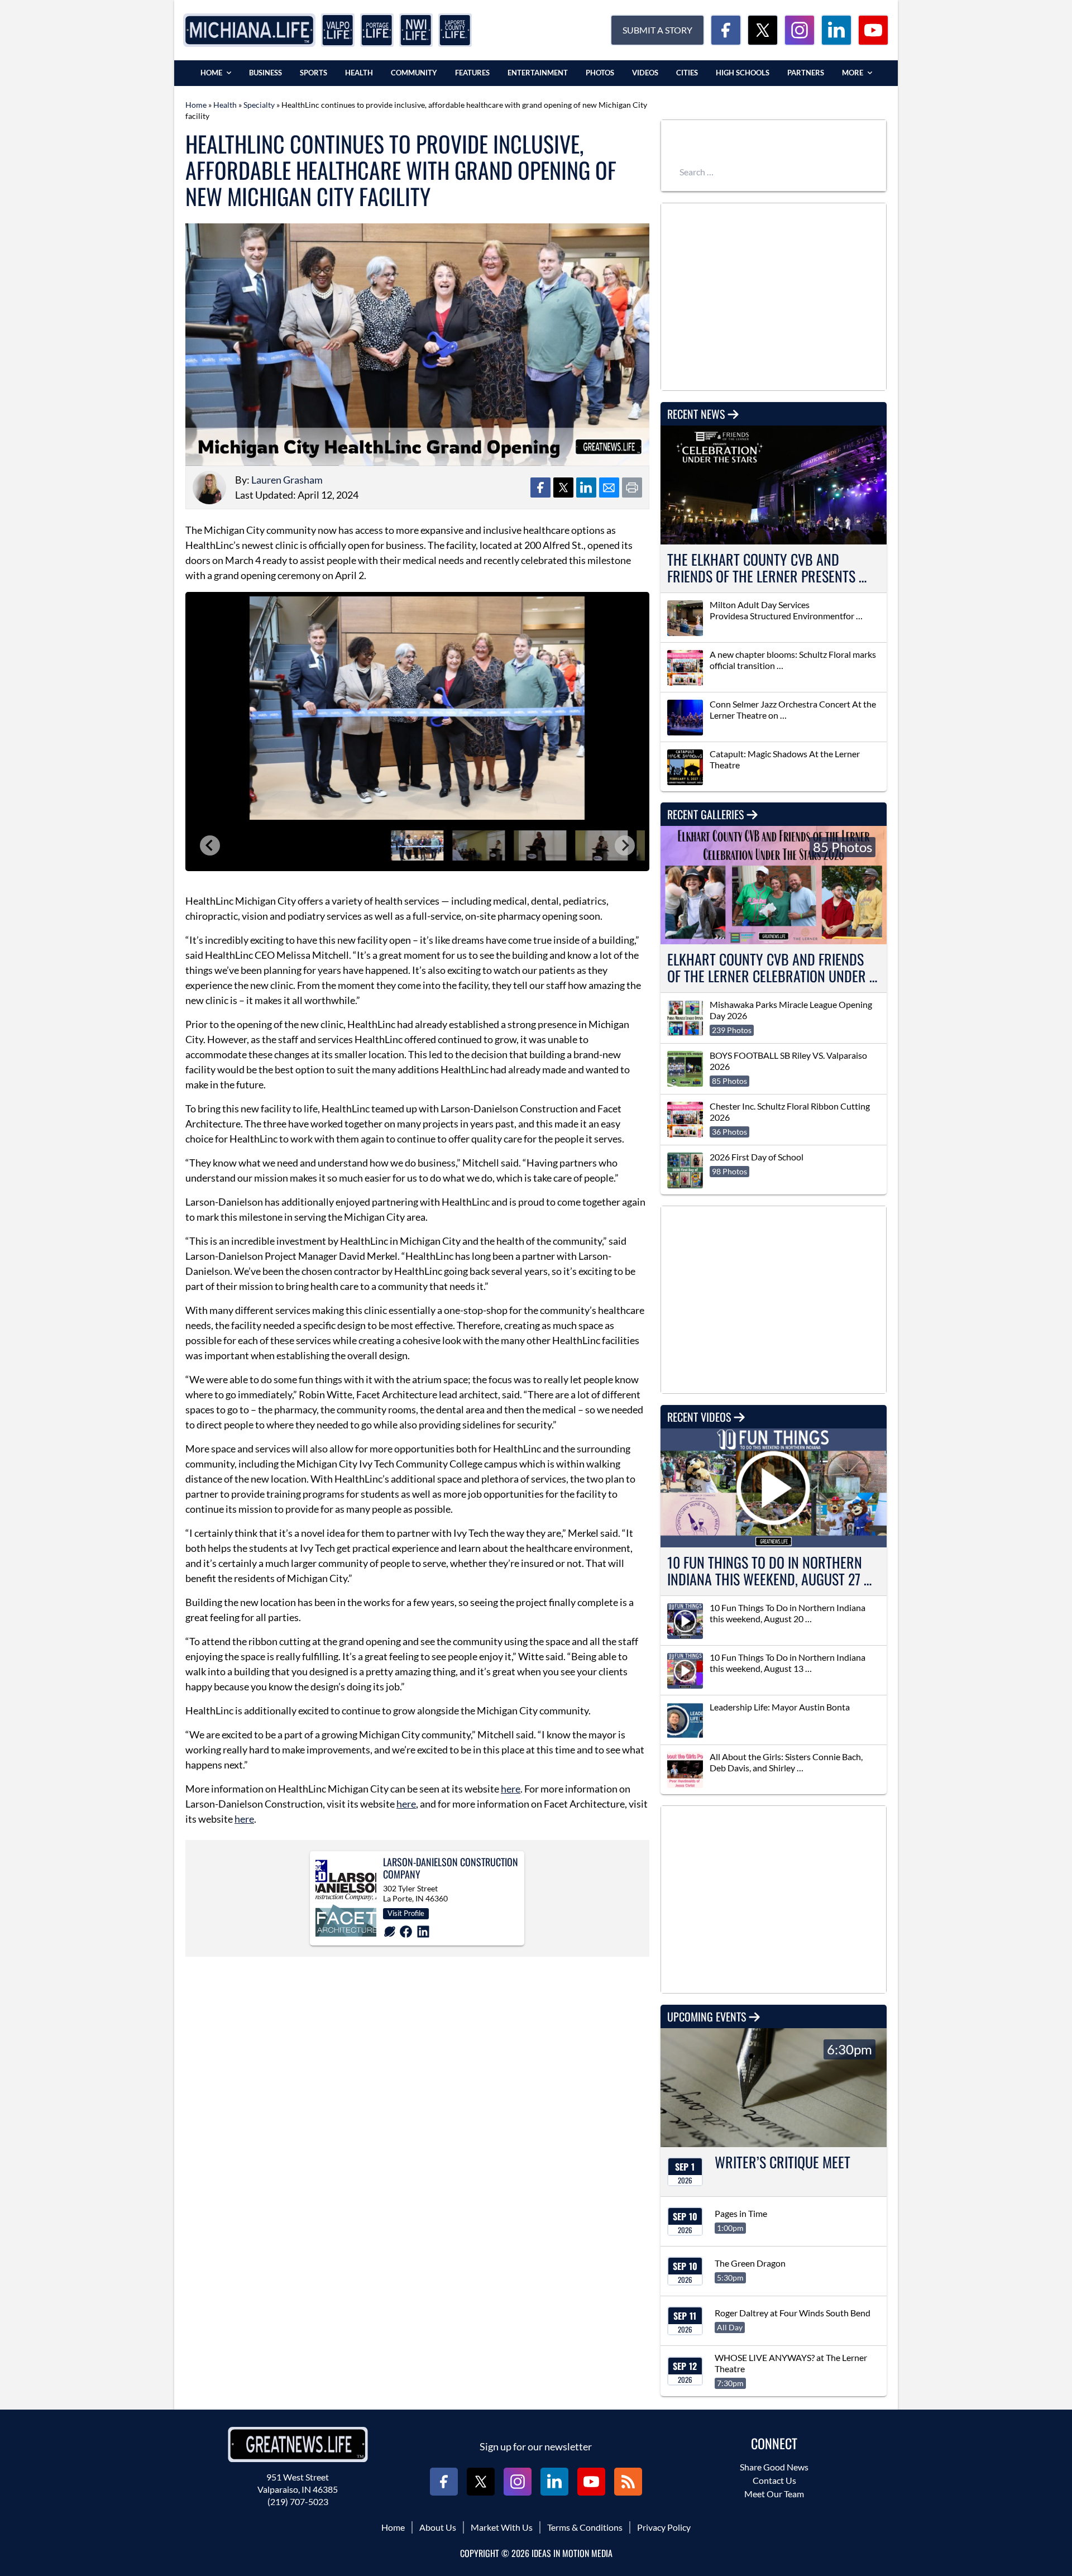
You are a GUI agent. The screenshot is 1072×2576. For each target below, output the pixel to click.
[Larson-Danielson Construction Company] (346, 1898)
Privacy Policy (664, 2527)
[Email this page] (609, 488)
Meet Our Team (774, 2494)
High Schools (743, 73)
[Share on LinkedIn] (586, 488)
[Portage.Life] (377, 30)
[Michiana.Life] (249, 30)
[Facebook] (406, 1932)
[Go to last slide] (210, 845)
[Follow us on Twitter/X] (763, 30)
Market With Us (502, 2527)
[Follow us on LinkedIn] (836, 30)
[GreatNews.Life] (298, 2444)
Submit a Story (657, 30)
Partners (806, 73)
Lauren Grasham (287, 480)
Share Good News (774, 2467)
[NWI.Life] (416, 30)
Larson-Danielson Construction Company (451, 1868)
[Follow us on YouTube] (873, 30)
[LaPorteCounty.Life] (455, 30)
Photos (600, 73)
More (853, 73)
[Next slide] (625, 845)
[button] (417, 845)
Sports (314, 73)
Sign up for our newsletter (536, 2446)
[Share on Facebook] (540, 488)
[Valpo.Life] (338, 30)
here (511, 1789)
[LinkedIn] (423, 1932)
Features (472, 73)
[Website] (390, 1932)
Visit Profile (406, 1913)
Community (414, 73)
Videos (645, 73)
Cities (687, 73)
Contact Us (774, 2480)
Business (265, 73)
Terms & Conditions (585, 2527)
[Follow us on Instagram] (800, 30)
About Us (438, 2527)
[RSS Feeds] (628, 2482)
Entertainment (538, 73)
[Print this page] (632, 488)
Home (211, 73)
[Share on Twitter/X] (563, 488)
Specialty (259, 105)
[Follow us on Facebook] (726, 30)
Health (359, 73)
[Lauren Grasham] (209, 488)
